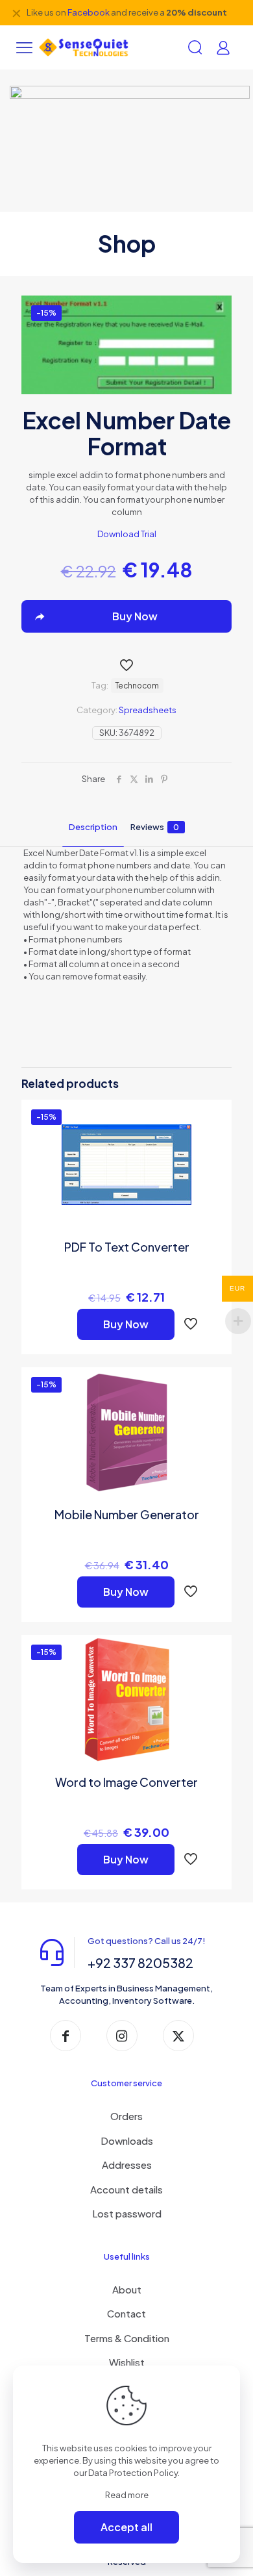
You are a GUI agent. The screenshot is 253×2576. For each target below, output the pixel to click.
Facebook (89, 12)
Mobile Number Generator (127, 1514)
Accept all (126, 2527)
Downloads (127, 2140)
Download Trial (127, 534)
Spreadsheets (148, 710)
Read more (127, 2495)
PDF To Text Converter (127, 1247)
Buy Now (126, 1324)
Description (93, 827)
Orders (126, 2116)
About (127, 2289)
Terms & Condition (127, 2338)
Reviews (155, 827)
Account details (126, 2189)
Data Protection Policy (133, 2473)
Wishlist (127, 2362)
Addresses (127, 2165)
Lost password (127, 2213)
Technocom (137, 686)
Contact (126, 2313)
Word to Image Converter (126, 1782)
